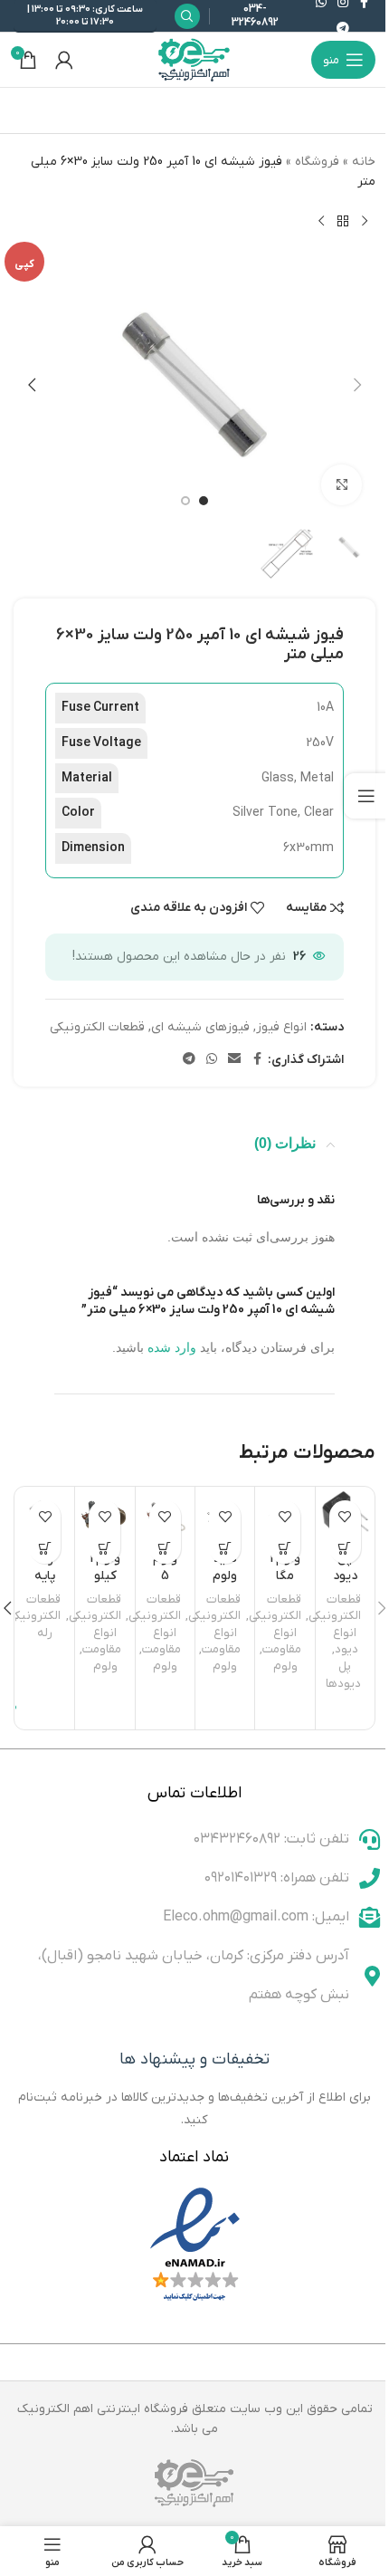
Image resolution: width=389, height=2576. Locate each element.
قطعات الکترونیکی (97, 1027)
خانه (364, 162)
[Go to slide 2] (185, 501)
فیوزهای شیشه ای (200, 1027)
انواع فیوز (281, 1027)
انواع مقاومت (282, 1642)
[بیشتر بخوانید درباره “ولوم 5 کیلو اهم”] (165, 1548)
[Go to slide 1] (204, 501)
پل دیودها (343, 1675)
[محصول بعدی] (321, 222)
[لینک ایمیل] (234, 1060)
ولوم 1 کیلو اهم (105, 1576)
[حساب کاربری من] (64, 60)
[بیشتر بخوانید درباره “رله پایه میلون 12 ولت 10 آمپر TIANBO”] (45, 1548)
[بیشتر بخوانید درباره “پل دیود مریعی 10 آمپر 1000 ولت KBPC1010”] (345, 1548)
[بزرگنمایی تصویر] (342, 485)
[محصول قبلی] (365, 222)
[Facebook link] (257, 1060)
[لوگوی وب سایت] (194, 59)
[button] (357, 385)
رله (45, 1633)
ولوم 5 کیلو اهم (165, 1585)
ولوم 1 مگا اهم (285, 1576)
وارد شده (172, 1347)
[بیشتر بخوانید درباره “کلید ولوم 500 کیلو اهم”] (225, 1548)
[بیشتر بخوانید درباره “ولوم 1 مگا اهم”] (285, 1548)
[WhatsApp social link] (212, 1060)
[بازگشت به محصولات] (343, 222)
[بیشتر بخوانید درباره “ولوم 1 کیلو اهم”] (104, 1548)
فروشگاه (317, 162)
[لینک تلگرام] (343, 29)
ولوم (285, 1666)
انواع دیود (346, 1642)
